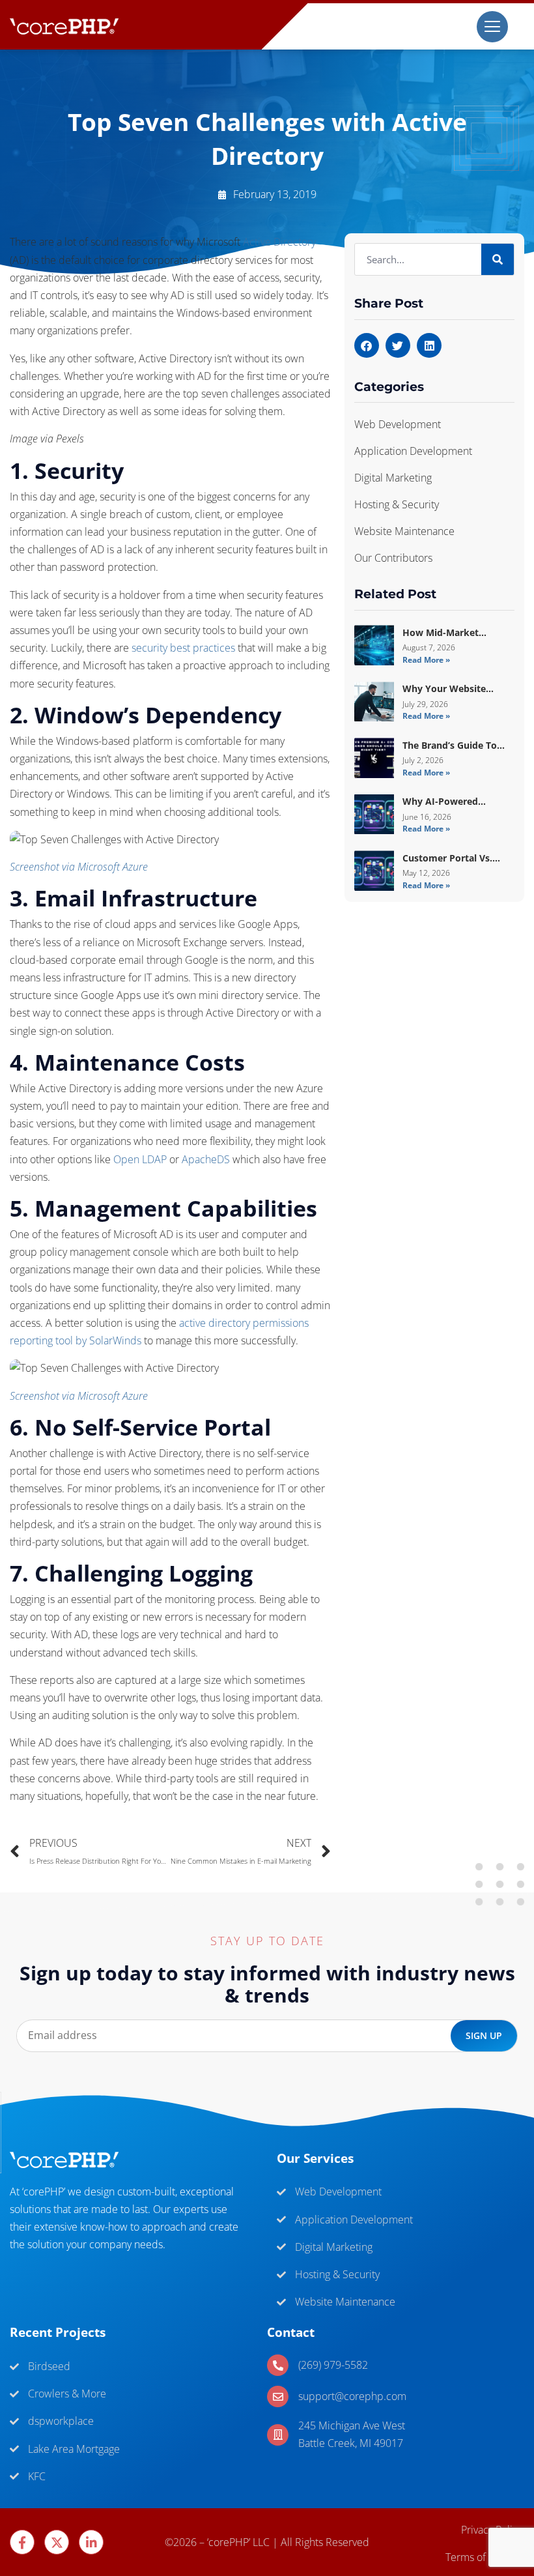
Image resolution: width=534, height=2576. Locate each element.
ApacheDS (206, 1159)
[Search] (498, 259)
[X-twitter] (57, 2542)
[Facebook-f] (22, 2542)
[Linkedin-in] (91, 2542)
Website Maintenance (404, 531)
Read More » (426, 660)
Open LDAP (140, 1159)
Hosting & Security (397, 504)
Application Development (413, 451)
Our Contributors (393, 558)
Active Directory (279, 242)
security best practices (183, 648)
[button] (367, 345)
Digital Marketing (393, 478)
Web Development (398, 424)
